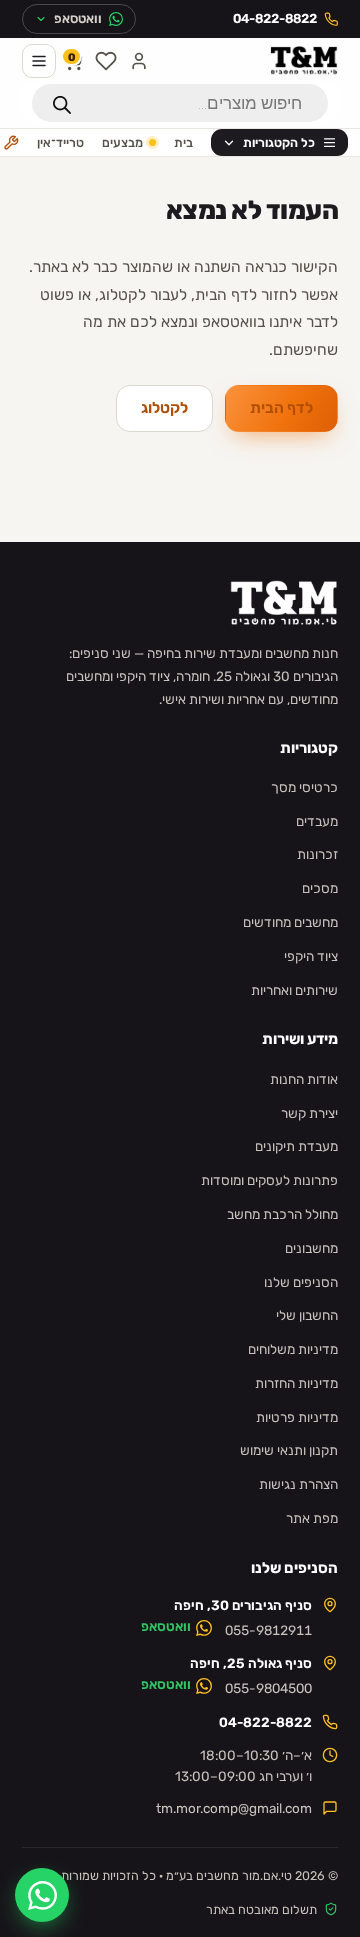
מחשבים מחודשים (290, 922)
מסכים (320, 888)
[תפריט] (39, 61)
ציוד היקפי (311, 956)
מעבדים (317, 821)
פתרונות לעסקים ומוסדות (269, 1180)
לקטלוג (164, 408)
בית (183, 142)
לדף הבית (281, 408)
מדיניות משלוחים (293, 1349)
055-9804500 (268, 1689)
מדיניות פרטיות (297, 1417)
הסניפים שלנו (301, 1282)
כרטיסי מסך (304, 787)
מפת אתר (312, 1518)
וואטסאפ (166, 1626)
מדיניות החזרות (296, 1383)
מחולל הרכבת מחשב (282, 1214)
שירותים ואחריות (294, 990)
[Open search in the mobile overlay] (180, 103)
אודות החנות (304, 1079)
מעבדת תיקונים (296, 1146)
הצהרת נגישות (298, 1484)
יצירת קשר (309, 1113)
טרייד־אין (60, 142)
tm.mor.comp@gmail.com (234, 1808)
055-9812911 (268, 1631)
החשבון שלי (307, 1315)
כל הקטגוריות (279, 142)
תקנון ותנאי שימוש (289, 1450)
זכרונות (317, 854)
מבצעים (122, 142)
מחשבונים (311, 1248)
